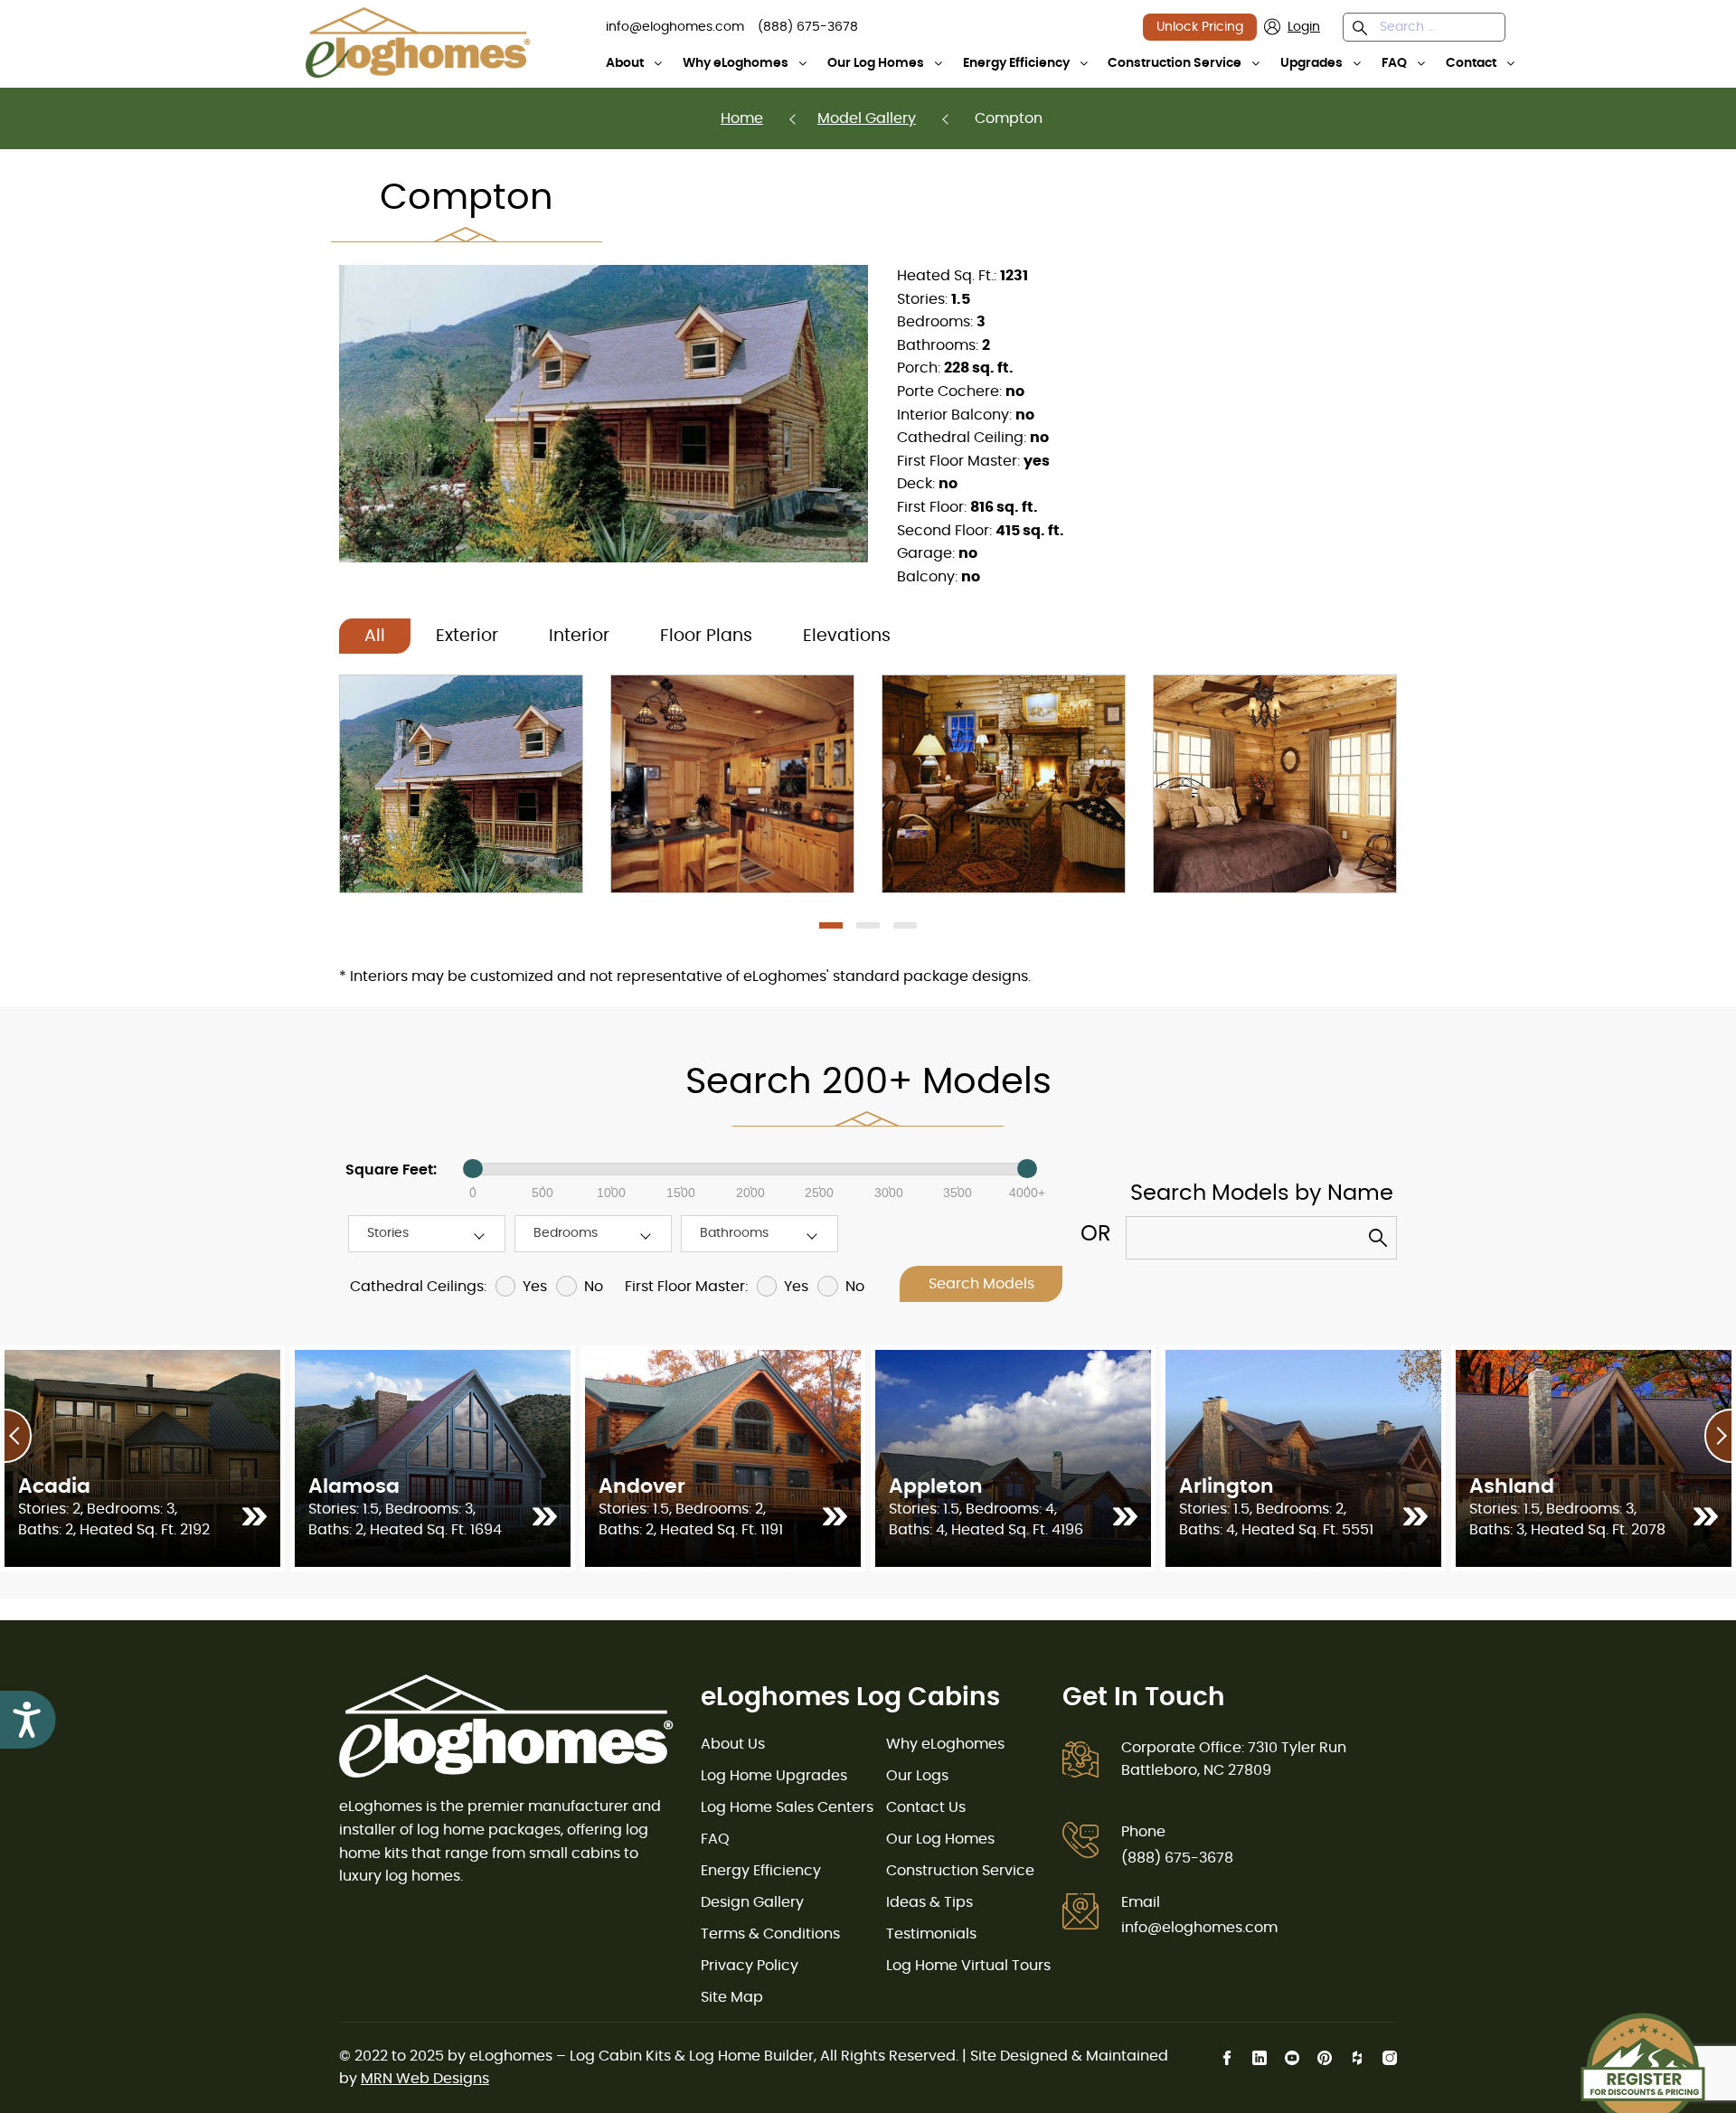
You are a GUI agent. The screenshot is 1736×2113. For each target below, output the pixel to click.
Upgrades (1311, 63)
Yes (535, 1287)
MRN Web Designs (425, 2079)
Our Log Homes (876, 63)
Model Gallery (867, 118)
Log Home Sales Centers (787, 1807)
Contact (1471, 63)
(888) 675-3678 (1177, 1858)
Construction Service (1175, 63)
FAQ (1394, 63)
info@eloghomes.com (1199, 1928)
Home (742, 118)
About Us (733, 1744)
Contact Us (926, 1807)
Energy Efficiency (1016, 63)
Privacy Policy (750, 1966)
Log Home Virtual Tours (968, 1966)
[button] (1363, 30)
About (625, 63)
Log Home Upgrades (774, 1776)
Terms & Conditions (770, 1934)
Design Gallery (752, 1902)
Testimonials (931, 1934)
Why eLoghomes (736, 63)
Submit (1382, 1242)
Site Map (732, 1997)
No (593, 1287)
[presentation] (18, 1436)
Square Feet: (391, 1170)
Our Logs (917, 1776)
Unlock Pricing (1200, 27)
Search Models (981, 1284)
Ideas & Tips (929, 1902)
